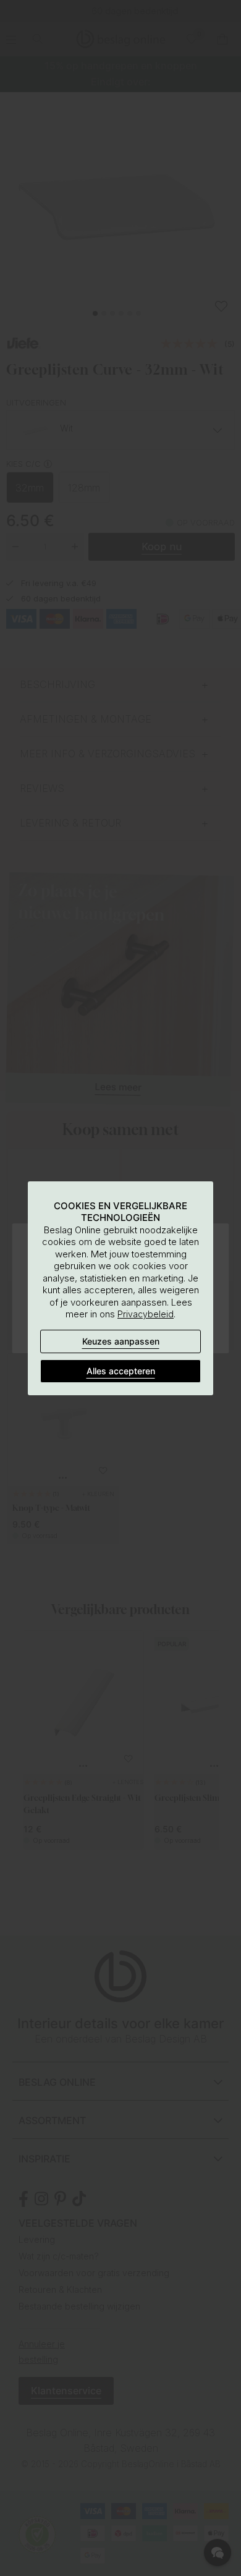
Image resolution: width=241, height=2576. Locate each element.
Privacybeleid (146, 1314)
